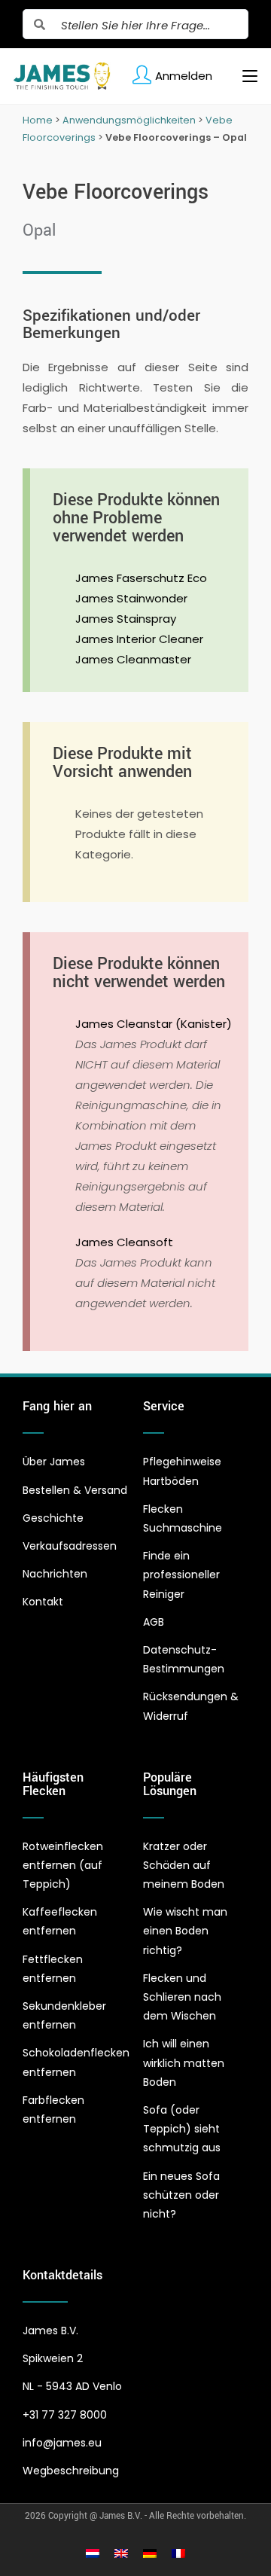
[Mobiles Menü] (244, 76)
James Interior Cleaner (139, 639)
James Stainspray (126, 619)
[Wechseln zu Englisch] (121, 2553)
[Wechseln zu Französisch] (178, 2553)
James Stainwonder (131, 598)
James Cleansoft (124, 1242)
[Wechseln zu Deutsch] (150, 2553)
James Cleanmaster (133, 659)
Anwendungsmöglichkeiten (129, 120)
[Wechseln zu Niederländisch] (93, 2553)
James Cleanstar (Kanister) (154, 1024)
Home (38, 120)
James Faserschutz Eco (141, 578)
